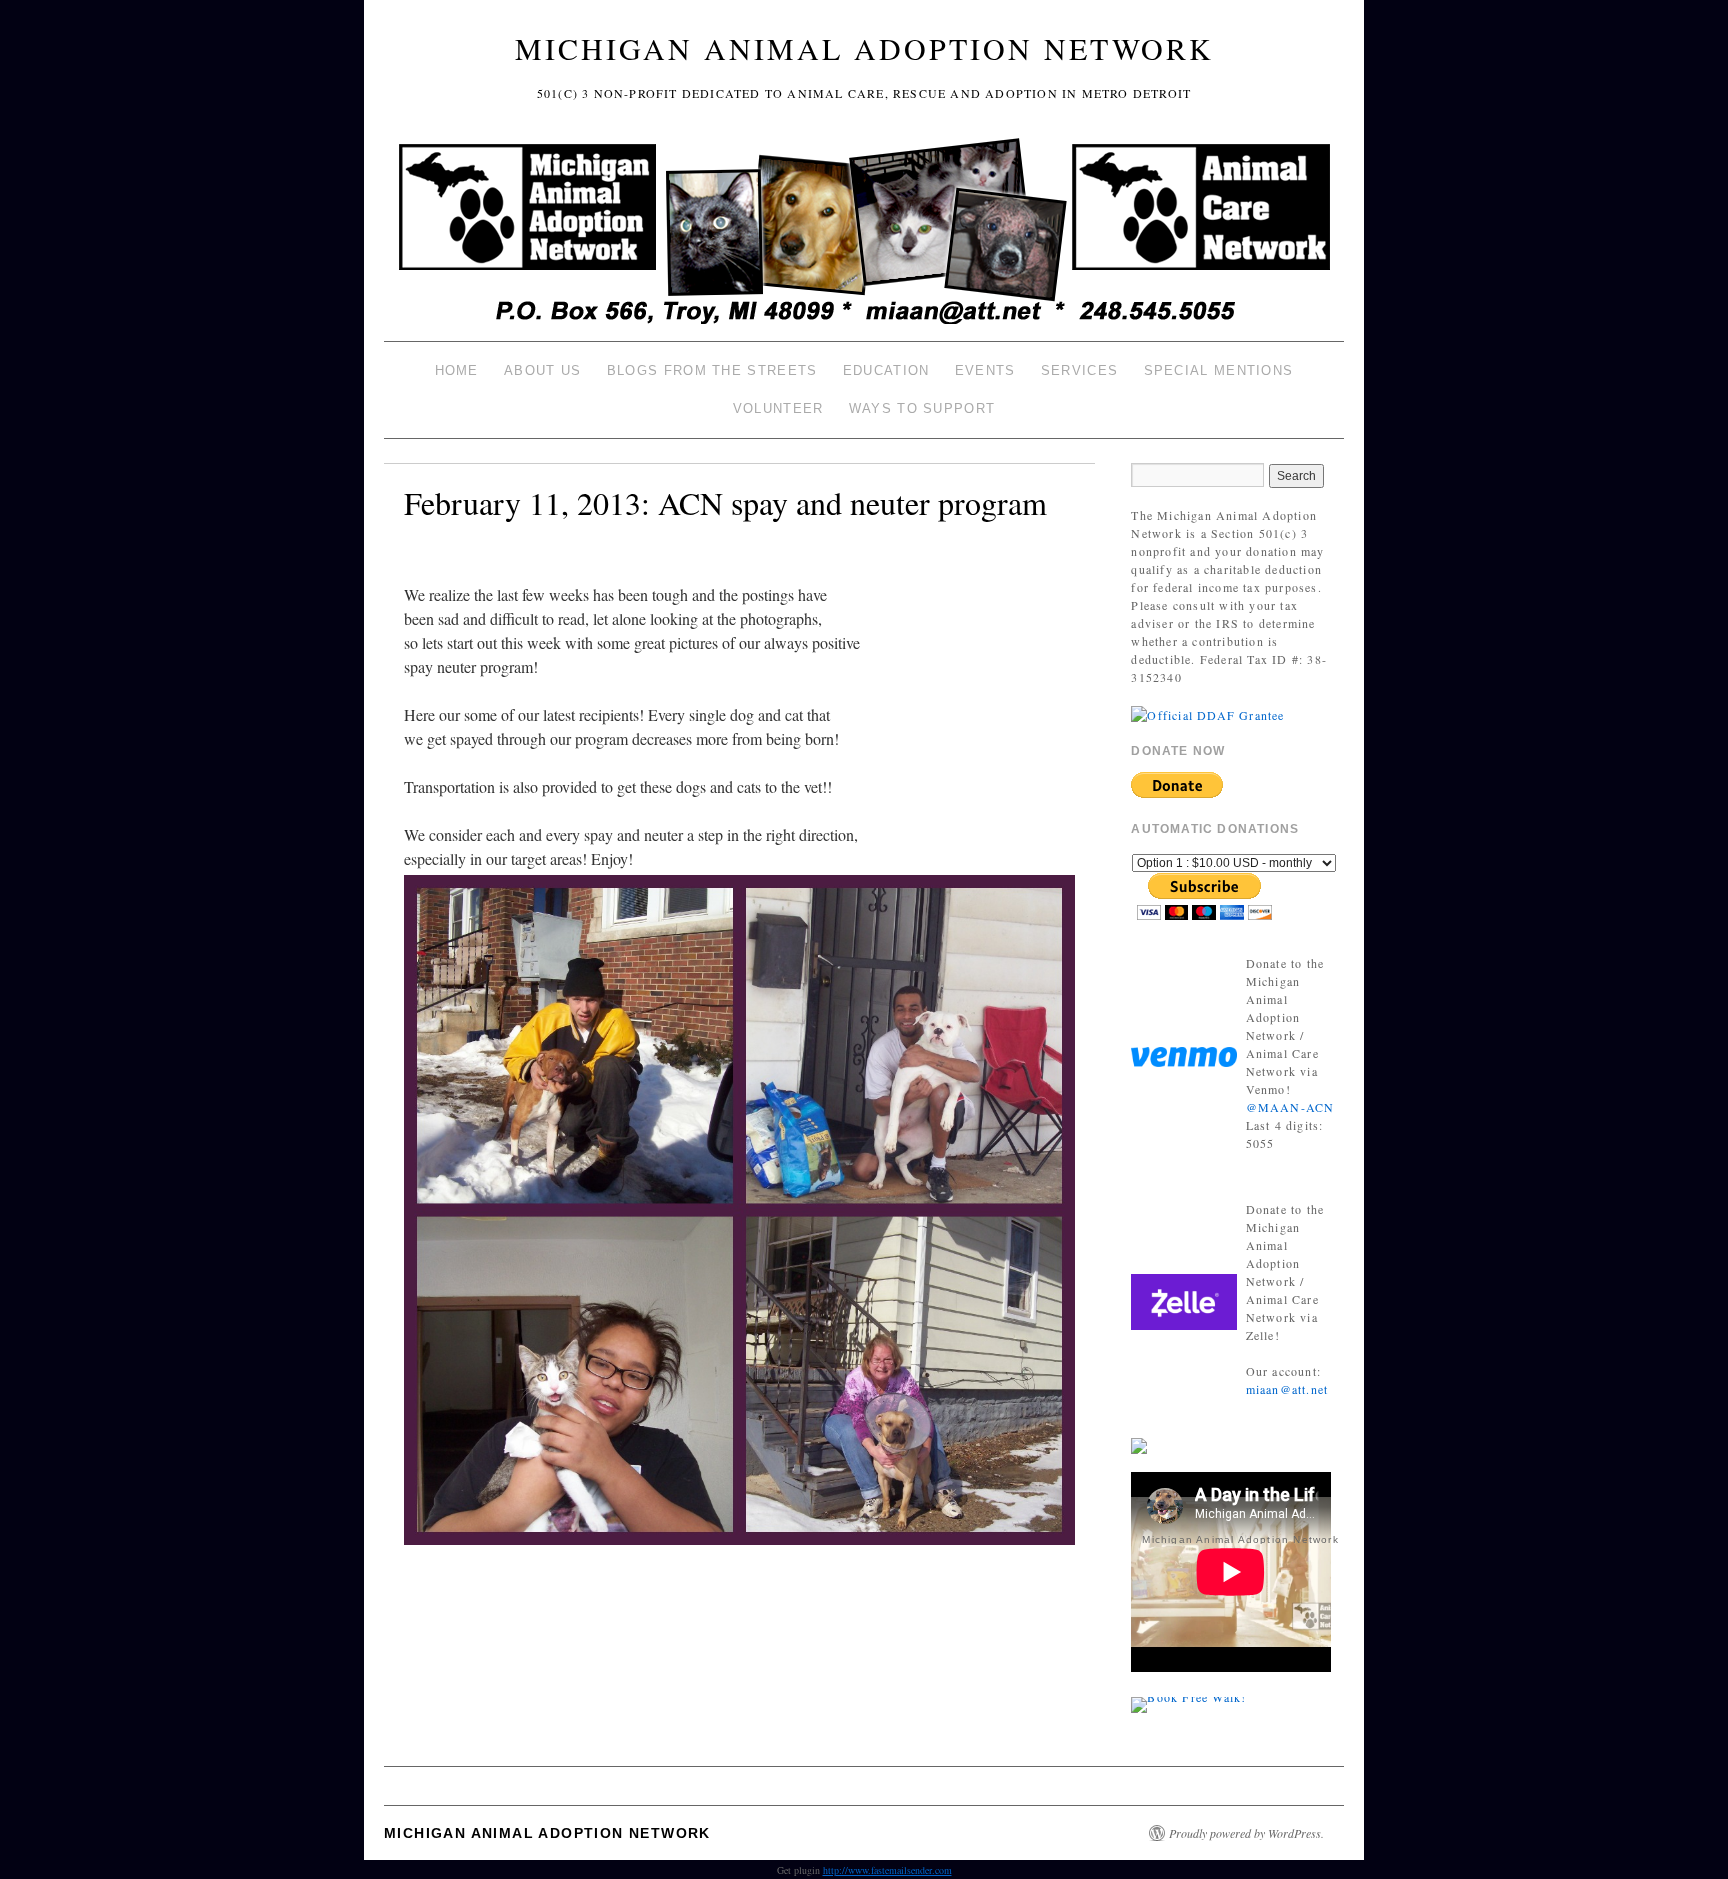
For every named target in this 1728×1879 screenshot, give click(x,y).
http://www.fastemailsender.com (887, 1870)
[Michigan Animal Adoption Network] (864, 233)
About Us (542, 370)
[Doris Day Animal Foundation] (1207, 713)
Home (457, 370)
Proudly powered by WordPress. (1246, 1833)
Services (1079, 370)
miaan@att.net (1287, 1389)
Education (886, 370)
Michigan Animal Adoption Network (864, 48)
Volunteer (778, 408)
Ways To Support (922, 408)
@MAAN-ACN (1290, 1107)
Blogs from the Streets (712, 370)
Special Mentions (1219, 370)
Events (985, 370)
